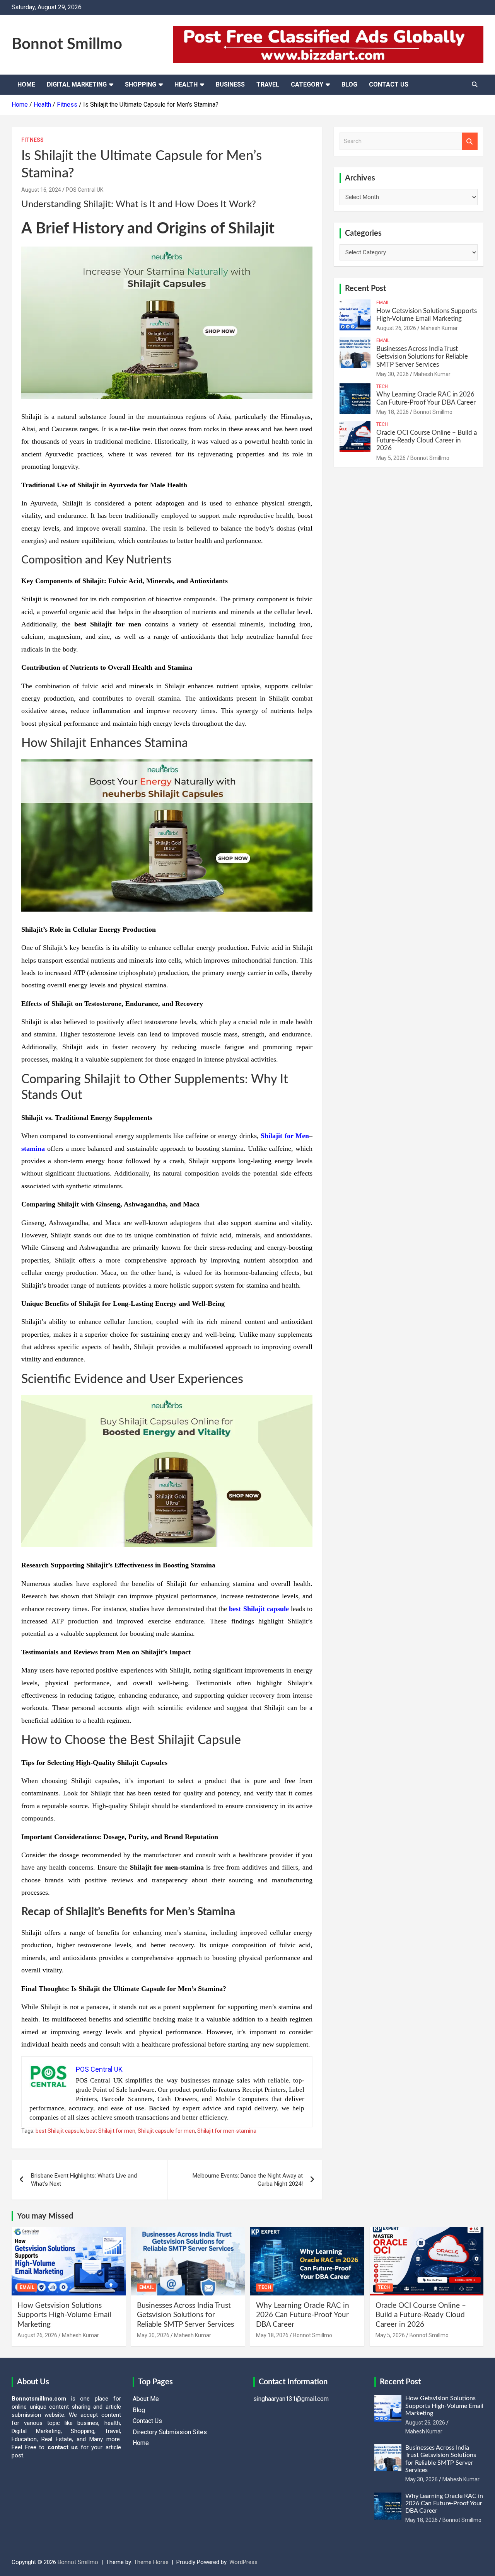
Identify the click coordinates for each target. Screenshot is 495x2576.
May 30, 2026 (393, 374)
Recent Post (365, 289)
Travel (268, 84)
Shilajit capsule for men (166, 2131)
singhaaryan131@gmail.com (291, 2399)
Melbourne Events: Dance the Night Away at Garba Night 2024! (248, 2180)
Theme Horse (151, 2562)
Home (26, 84)
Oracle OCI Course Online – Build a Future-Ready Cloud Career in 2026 (427, 441)
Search (470, 141)
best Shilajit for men (111, 2131)
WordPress (243, 2562)
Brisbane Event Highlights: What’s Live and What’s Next (84, 2180)
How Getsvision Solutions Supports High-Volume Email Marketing (64, 2315)
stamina (33, 1148)
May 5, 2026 (391, 458)
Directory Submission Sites (170, 2432)
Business (230, 84)
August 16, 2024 (41, 190)
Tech (382, 386)
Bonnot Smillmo (67, 44)
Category (307, 84)
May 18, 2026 (393, 412)
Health (186, 84)
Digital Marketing (77, 84)
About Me (146, 2399)
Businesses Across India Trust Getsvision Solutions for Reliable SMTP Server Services (422, 357)
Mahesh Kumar (439, 328)
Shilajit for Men (285, 1136)
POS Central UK (84, 190)
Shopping (141, 84)
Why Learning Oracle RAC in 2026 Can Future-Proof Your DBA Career (303, 2315)
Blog (349, 84)
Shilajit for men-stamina (227, 2131)
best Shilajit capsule (259, 1609)
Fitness (32, 140)
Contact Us (389, 84)
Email (383, 303)
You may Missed (45, 2216)
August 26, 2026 (396, 328)
